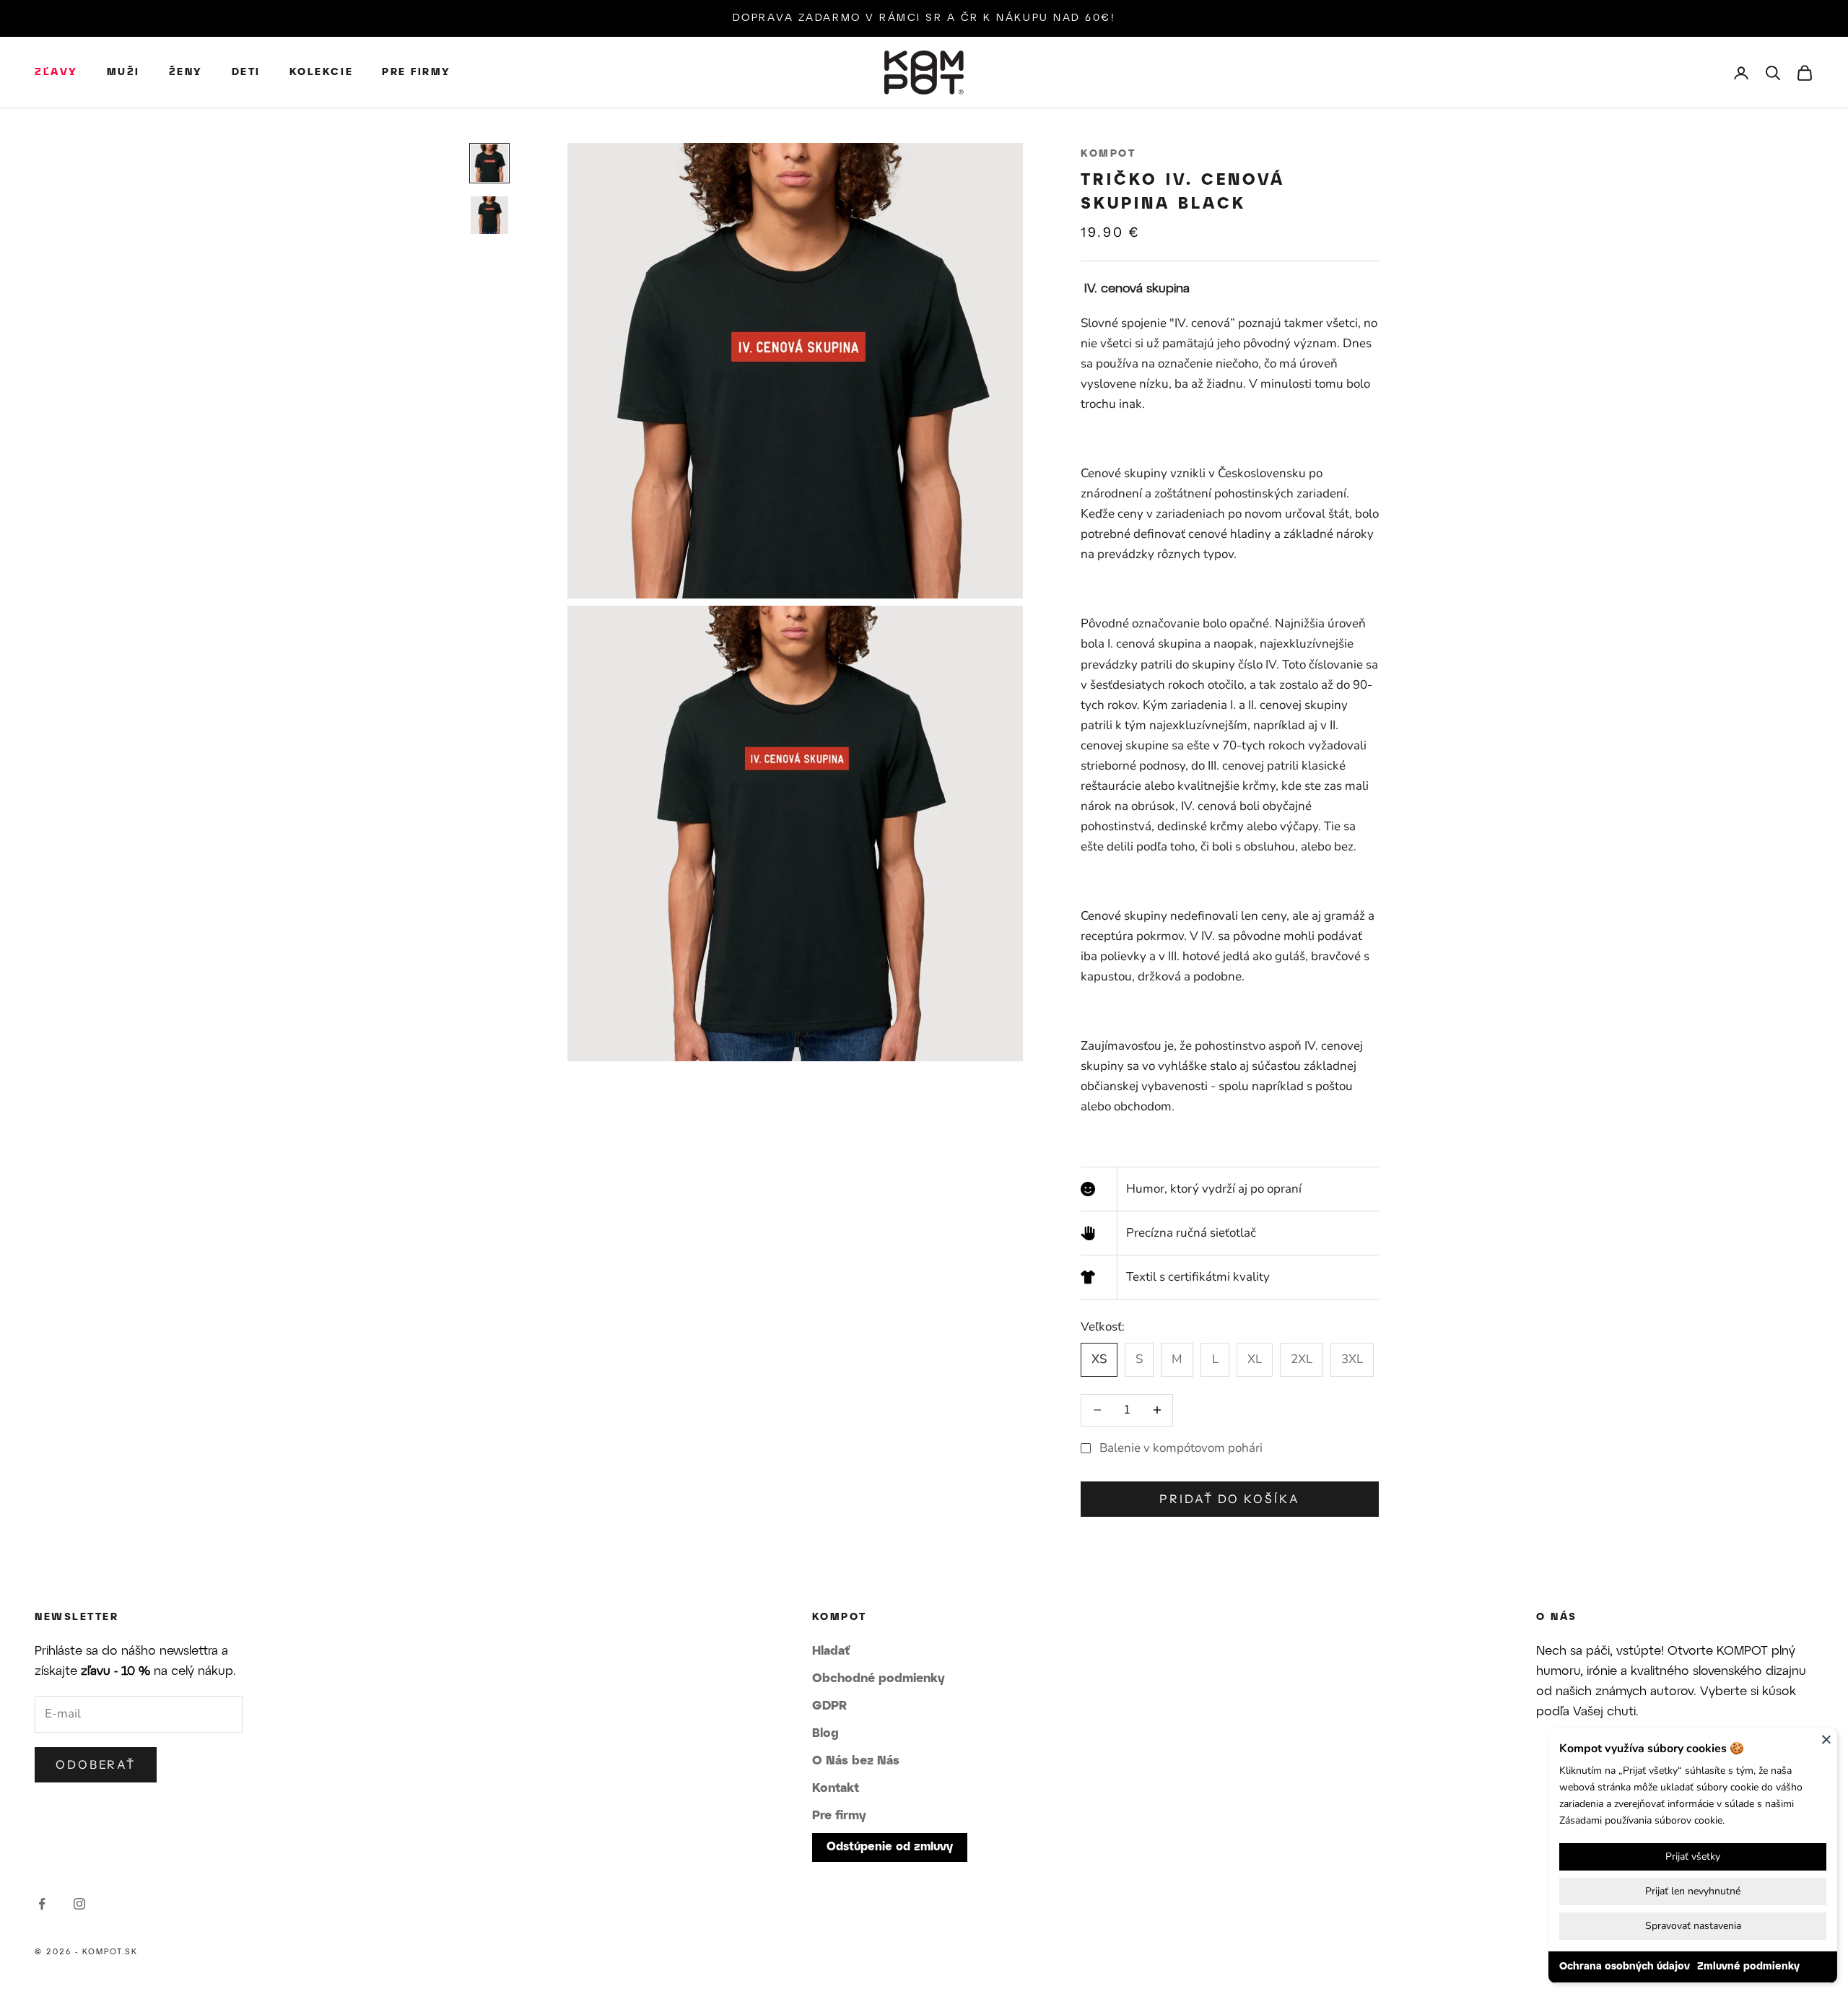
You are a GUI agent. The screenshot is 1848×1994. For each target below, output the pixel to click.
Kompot (1108, 154)
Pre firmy (417, 73)
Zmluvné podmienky (1748, 1967)
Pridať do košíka (1229, 1499)
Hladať (831, 1651)
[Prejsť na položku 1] (489, 163)
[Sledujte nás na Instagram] (79, 1904)
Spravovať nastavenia (1693, 1926)
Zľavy (56, 73)
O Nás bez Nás (856, 1761)
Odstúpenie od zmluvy (890, 1847)
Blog (825, 1733)
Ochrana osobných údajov (1625, 1967)
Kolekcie (321, 73)
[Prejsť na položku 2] (489, 215)
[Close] (1826, 1739)
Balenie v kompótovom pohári (1181, 1448)
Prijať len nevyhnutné (1693, 1891)
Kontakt (836, 1788)
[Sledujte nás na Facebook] (42, 1904)
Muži (123, 73)
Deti (246, 73)
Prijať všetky (1693, 1856)
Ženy (186, 73)
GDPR (829, 1706)
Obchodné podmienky (879, 1679)
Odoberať (96, 1764)
